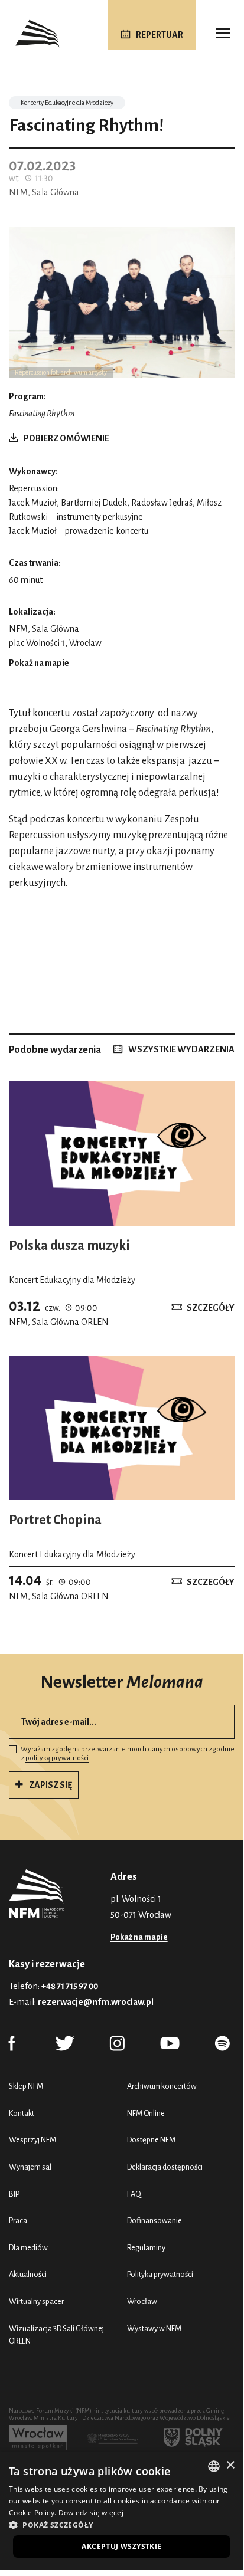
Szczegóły (211, 1308)
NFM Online (146, 2113)
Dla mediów (28, 2248)
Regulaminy (146, 2248)
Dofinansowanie (154, 2221)
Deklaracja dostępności (165, 2167)
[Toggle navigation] (223, 34)
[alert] (122, 2511)
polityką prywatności (57, 1758)
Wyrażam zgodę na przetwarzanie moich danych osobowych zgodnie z (128, 1754)
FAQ (134, 2194)
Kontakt (22, 2113)
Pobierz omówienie (66, 438)
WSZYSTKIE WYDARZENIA (181, 1049)
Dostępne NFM (151, 2140)
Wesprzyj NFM (32, 2140)
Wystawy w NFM (154, 2329)
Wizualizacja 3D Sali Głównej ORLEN (56, 2335)
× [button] (230, 2465)
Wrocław (142, 2301)
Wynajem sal (30, 2167)
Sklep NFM (26, 2086)
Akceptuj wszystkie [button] (121, 2546)
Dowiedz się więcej (91, 2513)
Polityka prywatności (160, 2274)
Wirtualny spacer (36, 2301)
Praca (18, 2221)
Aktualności (28, 2274)
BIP (14, 2194)
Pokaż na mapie (39, 663)
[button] (122, 2525)
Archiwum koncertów (162, 2086)
